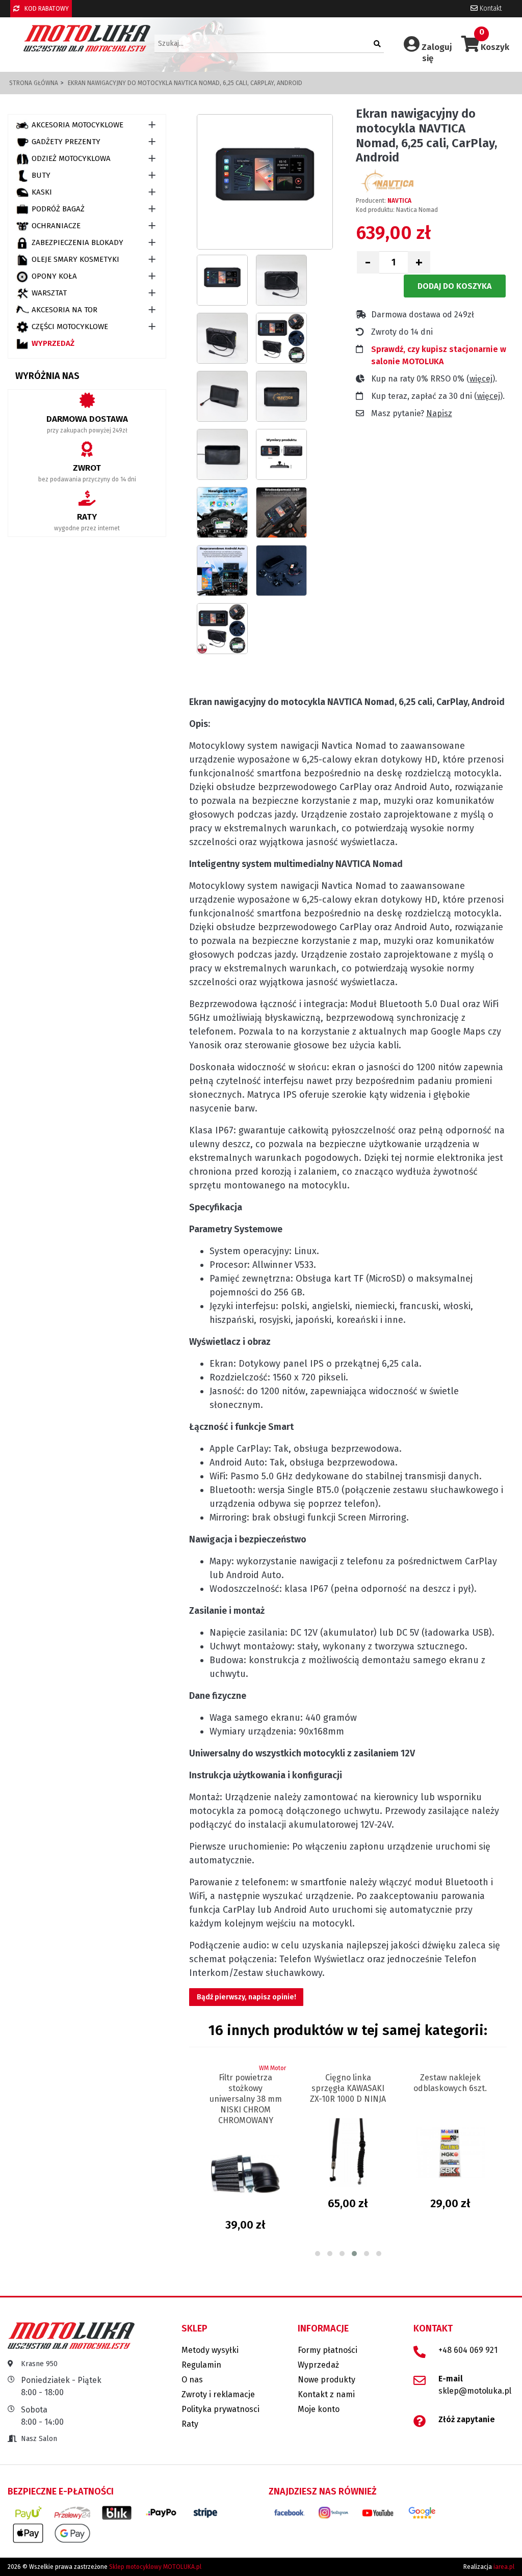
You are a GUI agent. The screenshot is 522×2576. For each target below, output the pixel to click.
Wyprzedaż (53, 343)
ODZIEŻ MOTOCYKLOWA (71, 158)
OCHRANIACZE (56, 226)
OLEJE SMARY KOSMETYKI (75, 259)
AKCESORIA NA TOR (64, 310)
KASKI (42, 192)
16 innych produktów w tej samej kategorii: (348, 2030)
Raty (190, 2424)
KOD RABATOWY (46, 9)
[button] (318, 2254)
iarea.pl (504, 2567)
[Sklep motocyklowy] (87, 38)
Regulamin (201, 2365)
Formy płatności (328, 2350)
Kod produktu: (375, 210)
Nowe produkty (327, 2380)
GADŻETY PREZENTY (66, 142)
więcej (481, 379)
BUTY (41, 175)
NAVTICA (399, 201)
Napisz (439, 413)
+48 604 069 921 (468, 2350)
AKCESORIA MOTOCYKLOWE (77, 125)
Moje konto (319, 2409)
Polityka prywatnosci (220, 2409)
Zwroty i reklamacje (218, 2394)
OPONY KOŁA (54, 276)
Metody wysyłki (210, 2350)
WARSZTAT (49, 293)
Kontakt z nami (326, 2394)
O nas (192, 2380)
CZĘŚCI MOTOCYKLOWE (70, 327)
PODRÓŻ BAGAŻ (58, 209)
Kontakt (490, 8)
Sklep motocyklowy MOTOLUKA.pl (155, 2567)
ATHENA (481, 2068)
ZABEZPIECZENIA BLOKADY (77, 242)
